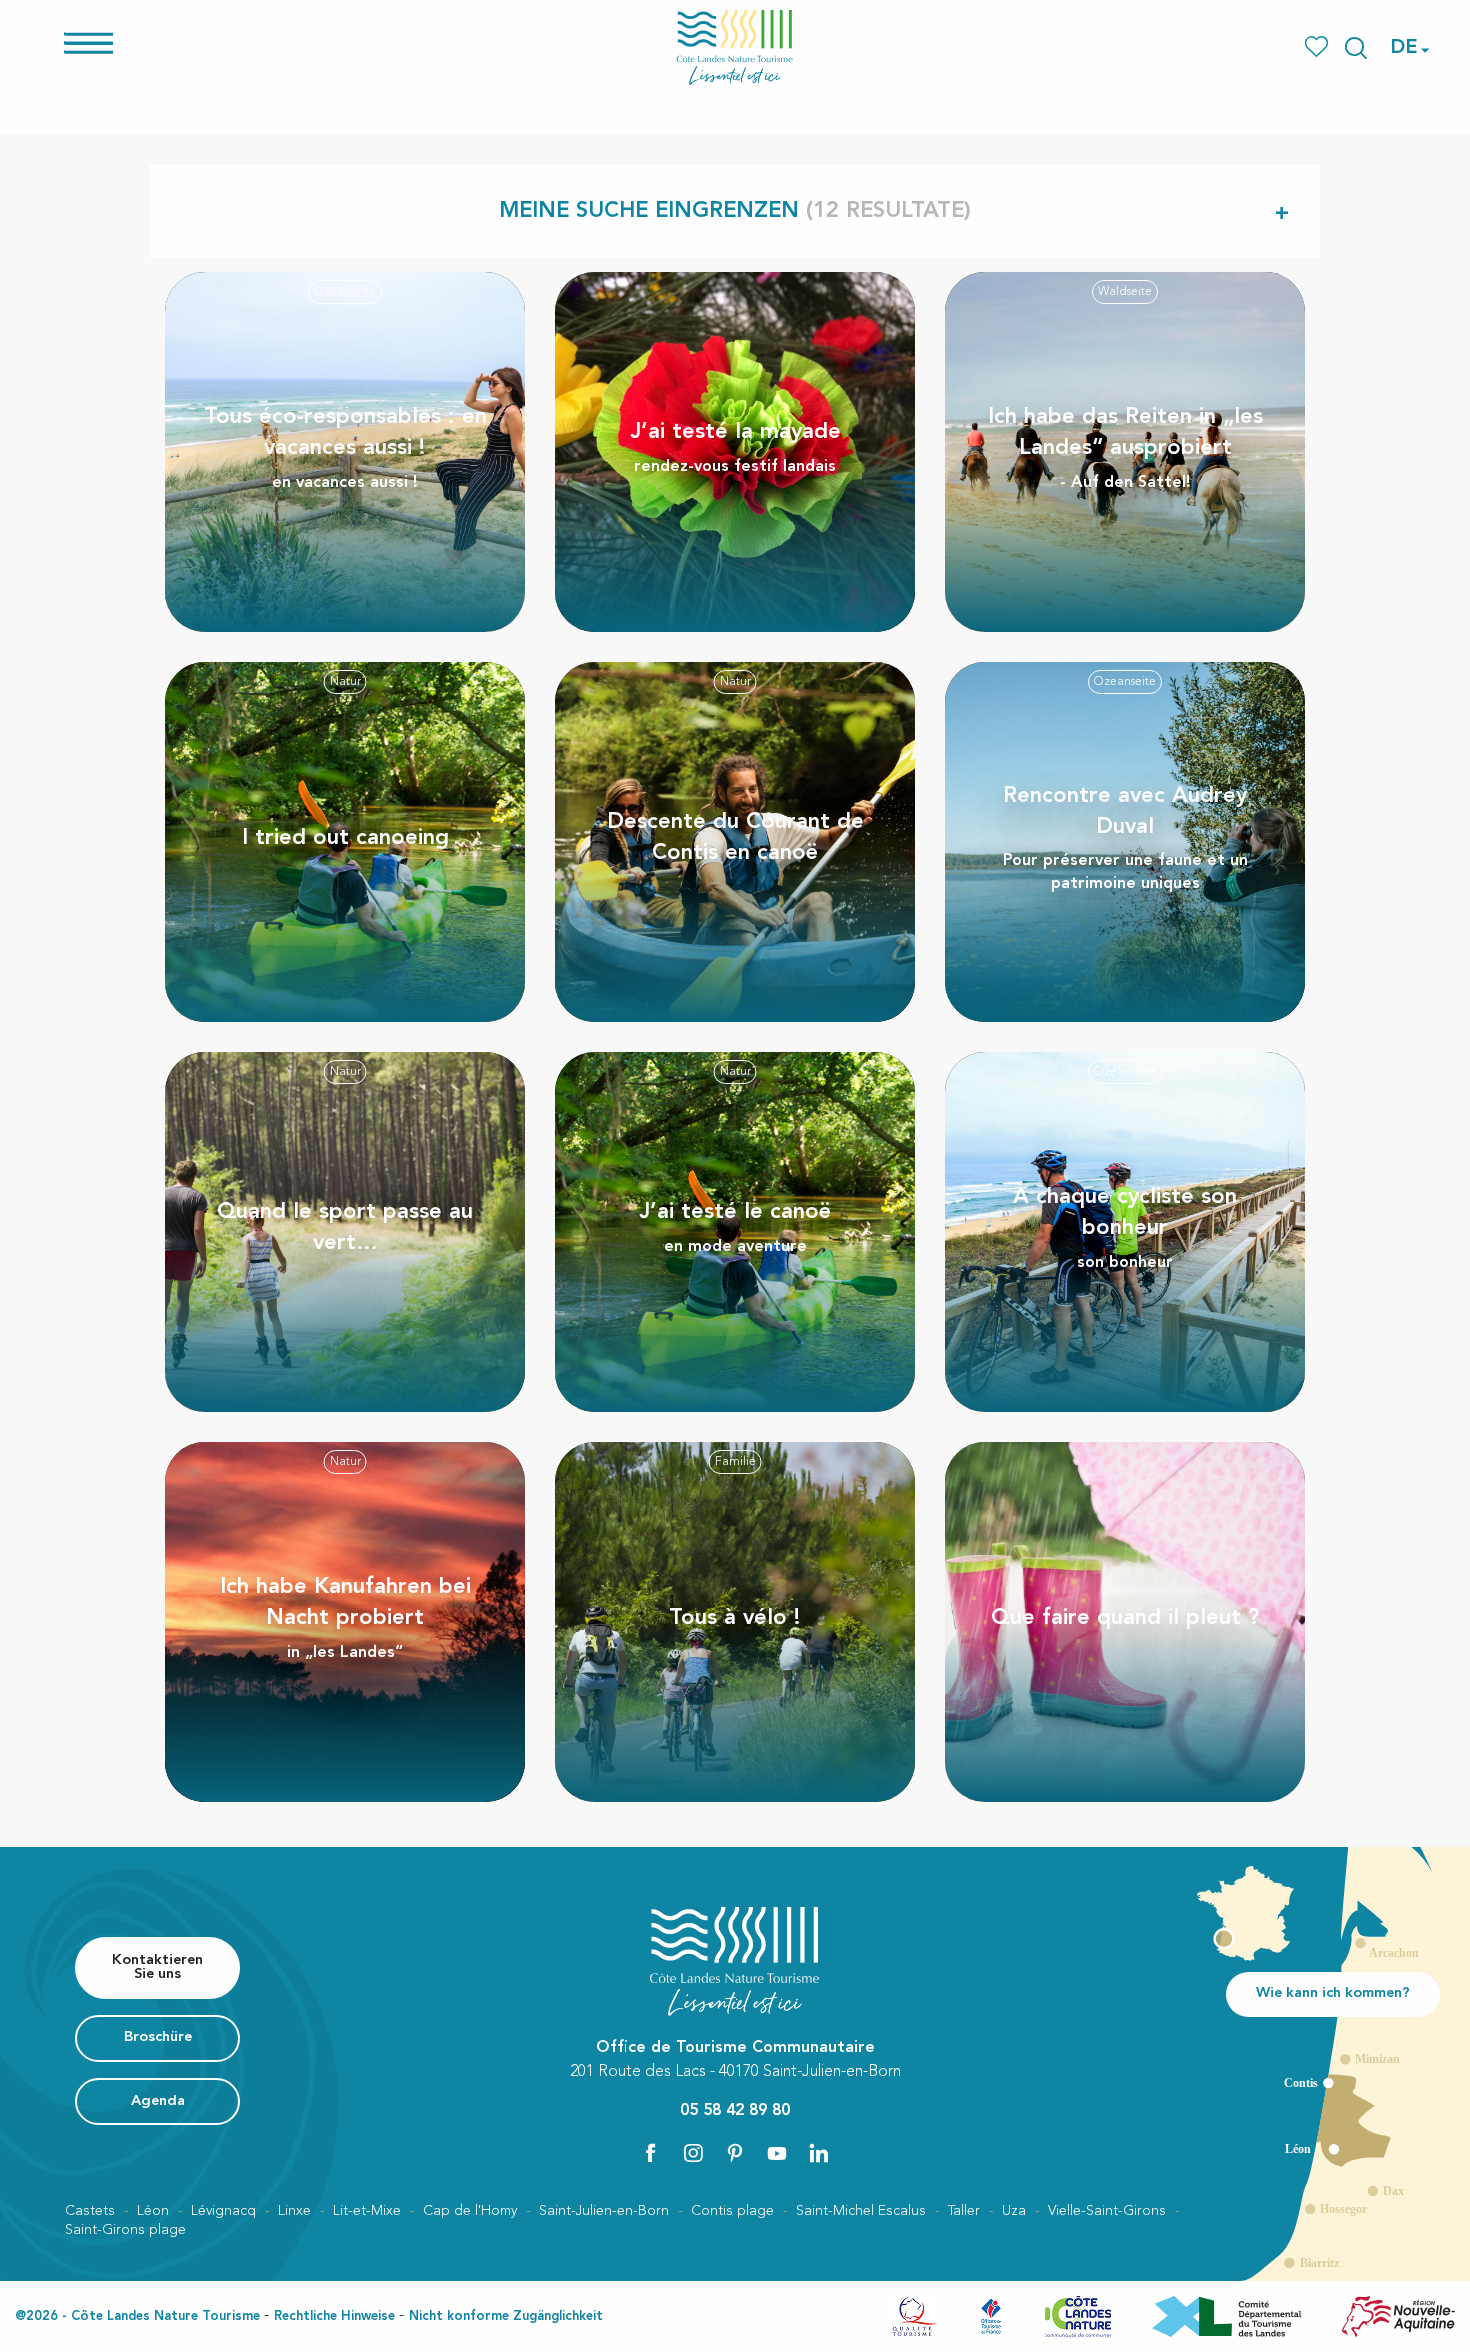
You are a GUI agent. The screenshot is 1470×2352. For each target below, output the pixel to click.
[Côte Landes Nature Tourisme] (735, 47)
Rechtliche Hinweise (334, 2316)
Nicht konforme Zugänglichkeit (506, 2316)
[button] (1356, 48)
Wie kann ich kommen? (1333, 1993)
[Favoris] (1318, 47)
